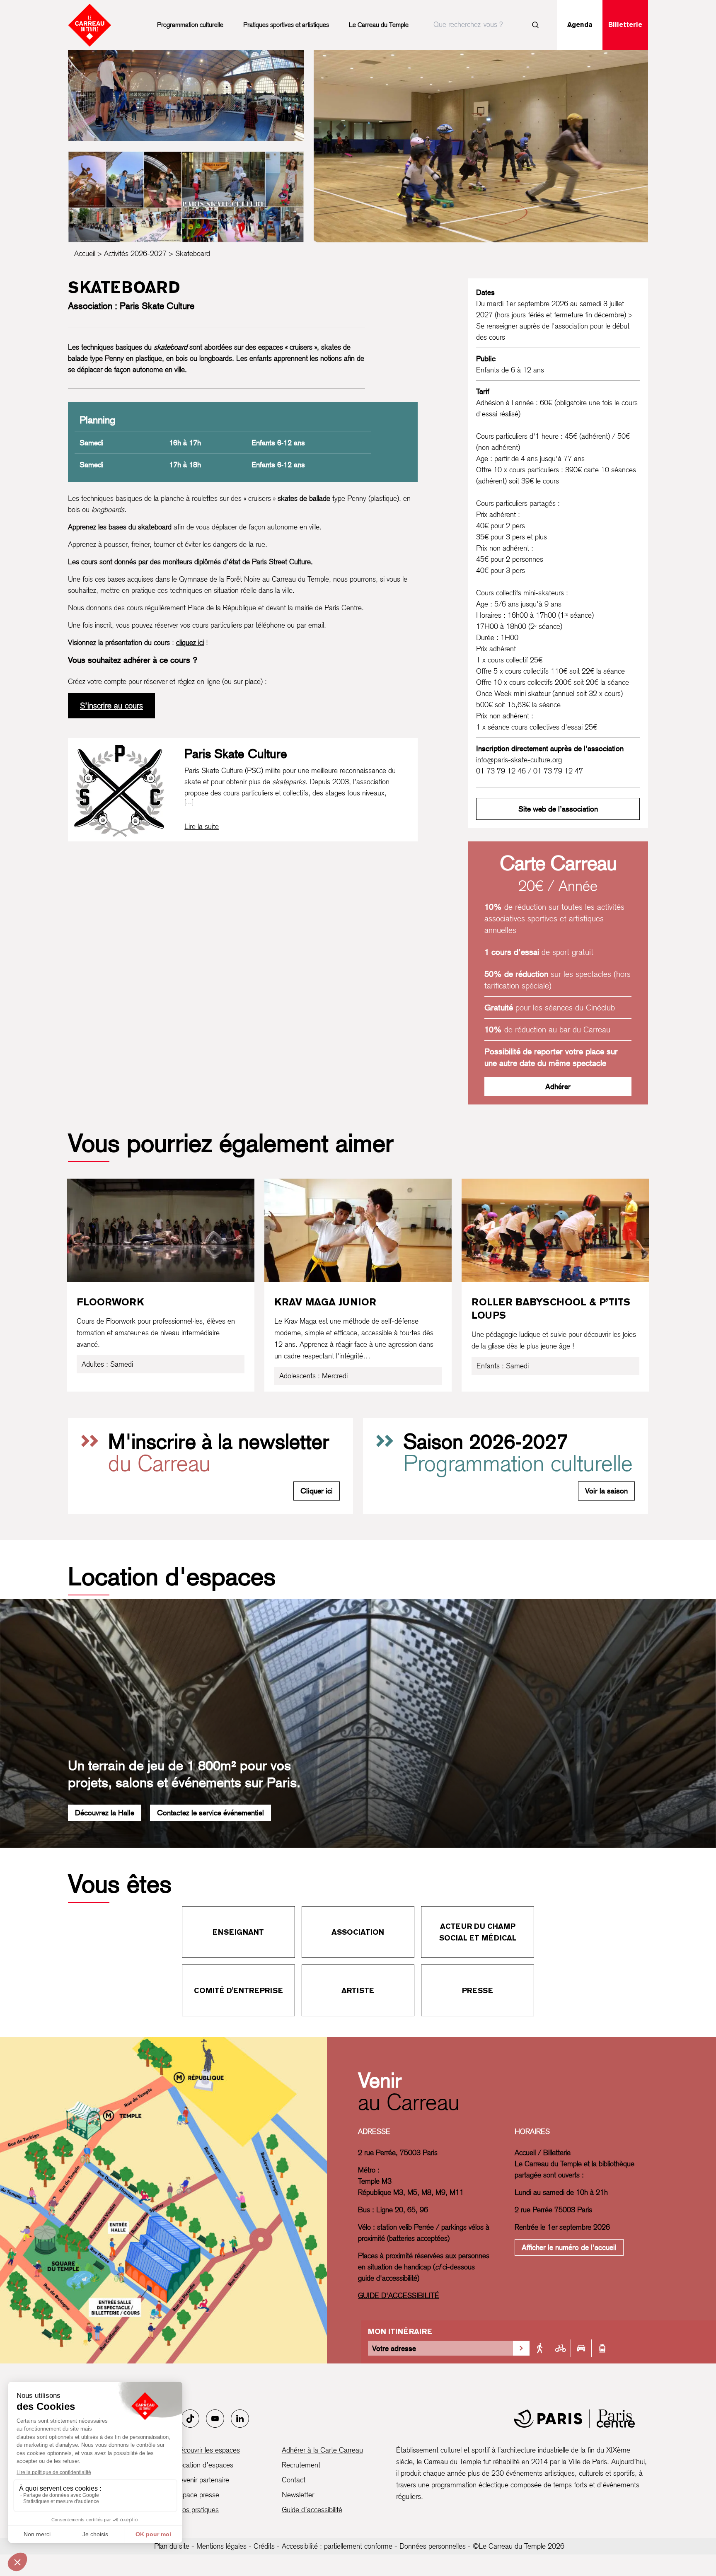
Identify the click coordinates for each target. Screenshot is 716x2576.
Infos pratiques (197, 2510)
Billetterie (625, 25)
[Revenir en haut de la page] (686, 1569)
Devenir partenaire (202, 2480)
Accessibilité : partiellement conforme (337, 2546)
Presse (478, 1990)
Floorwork (110, 1302)
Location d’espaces (204, 2465)
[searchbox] (487, 25)
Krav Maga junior (325, 1302)
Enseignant (238, 1932)
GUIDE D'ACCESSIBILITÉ (399, 2295)
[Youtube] (215, 2419)
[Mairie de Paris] (574, 2419)
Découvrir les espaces (207, 2450)
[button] (481, 146)
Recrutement (301, 2465)
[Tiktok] (190, 2419)
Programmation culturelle (190, 25)
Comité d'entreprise (238, 1990)
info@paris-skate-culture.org (519, 760)
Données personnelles (433, 2546)
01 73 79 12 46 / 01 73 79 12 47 (530, 771)
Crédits (264, 2546)
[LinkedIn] (240, 2419)
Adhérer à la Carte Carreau (322, 2450)
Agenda (580, 25)
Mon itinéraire (400, 2331)
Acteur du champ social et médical (478, 1932)
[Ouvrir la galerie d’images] (186, 95)
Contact (294, 2480)
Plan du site (172, 2546)
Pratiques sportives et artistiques (286, 25)
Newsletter (298, 2495)
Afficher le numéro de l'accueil (569, 2247)
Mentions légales (221, 2546)
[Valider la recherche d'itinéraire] (521, 2348)
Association (358, 1932)
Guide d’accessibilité (312, 2510)
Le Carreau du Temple (379, 25)
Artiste (358, 1990)
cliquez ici (190, 642)
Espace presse (197, 2495)
